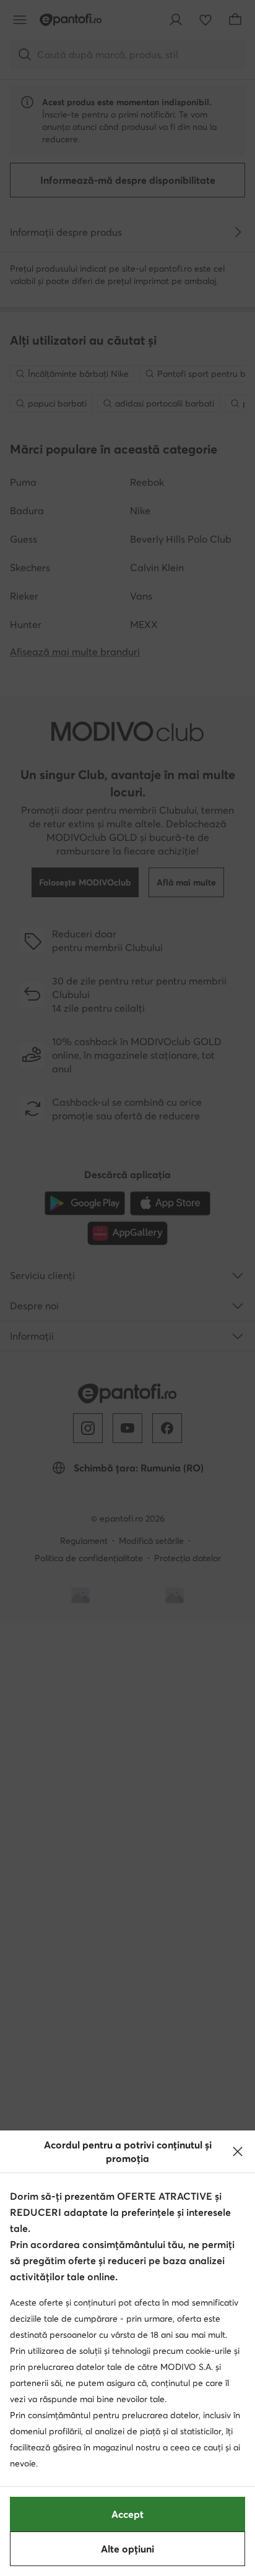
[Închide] (238, 2152)
